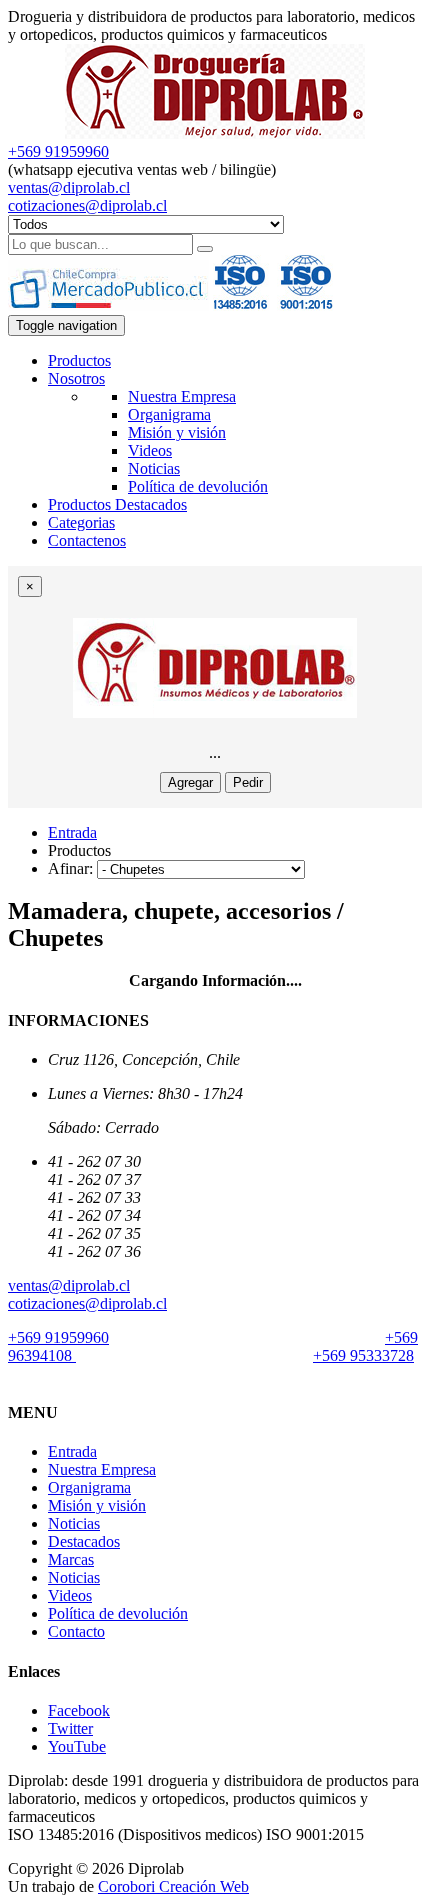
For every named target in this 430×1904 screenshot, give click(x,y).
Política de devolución (198, 486)
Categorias (81, 522)
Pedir (248, 782)
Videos (150, 450)
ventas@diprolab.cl (69, 187)
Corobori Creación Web (173, 1886)
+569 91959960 (58, 151)
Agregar (190, 782)
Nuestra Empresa (182, 396)
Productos (79, 360)
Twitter (70, 1728)
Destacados (84, 1541)
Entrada (72, 832)
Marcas (71, 1559)
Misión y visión (177, 432)
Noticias (154, 468)
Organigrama (169, 414)
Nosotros (76, 378)
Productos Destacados (117, 504)
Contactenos (87, 540)
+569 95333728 (363, 1355)
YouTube (77, 1746)
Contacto (76, 1631)
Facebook (79, 1710)
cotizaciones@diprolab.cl (87, 205)
